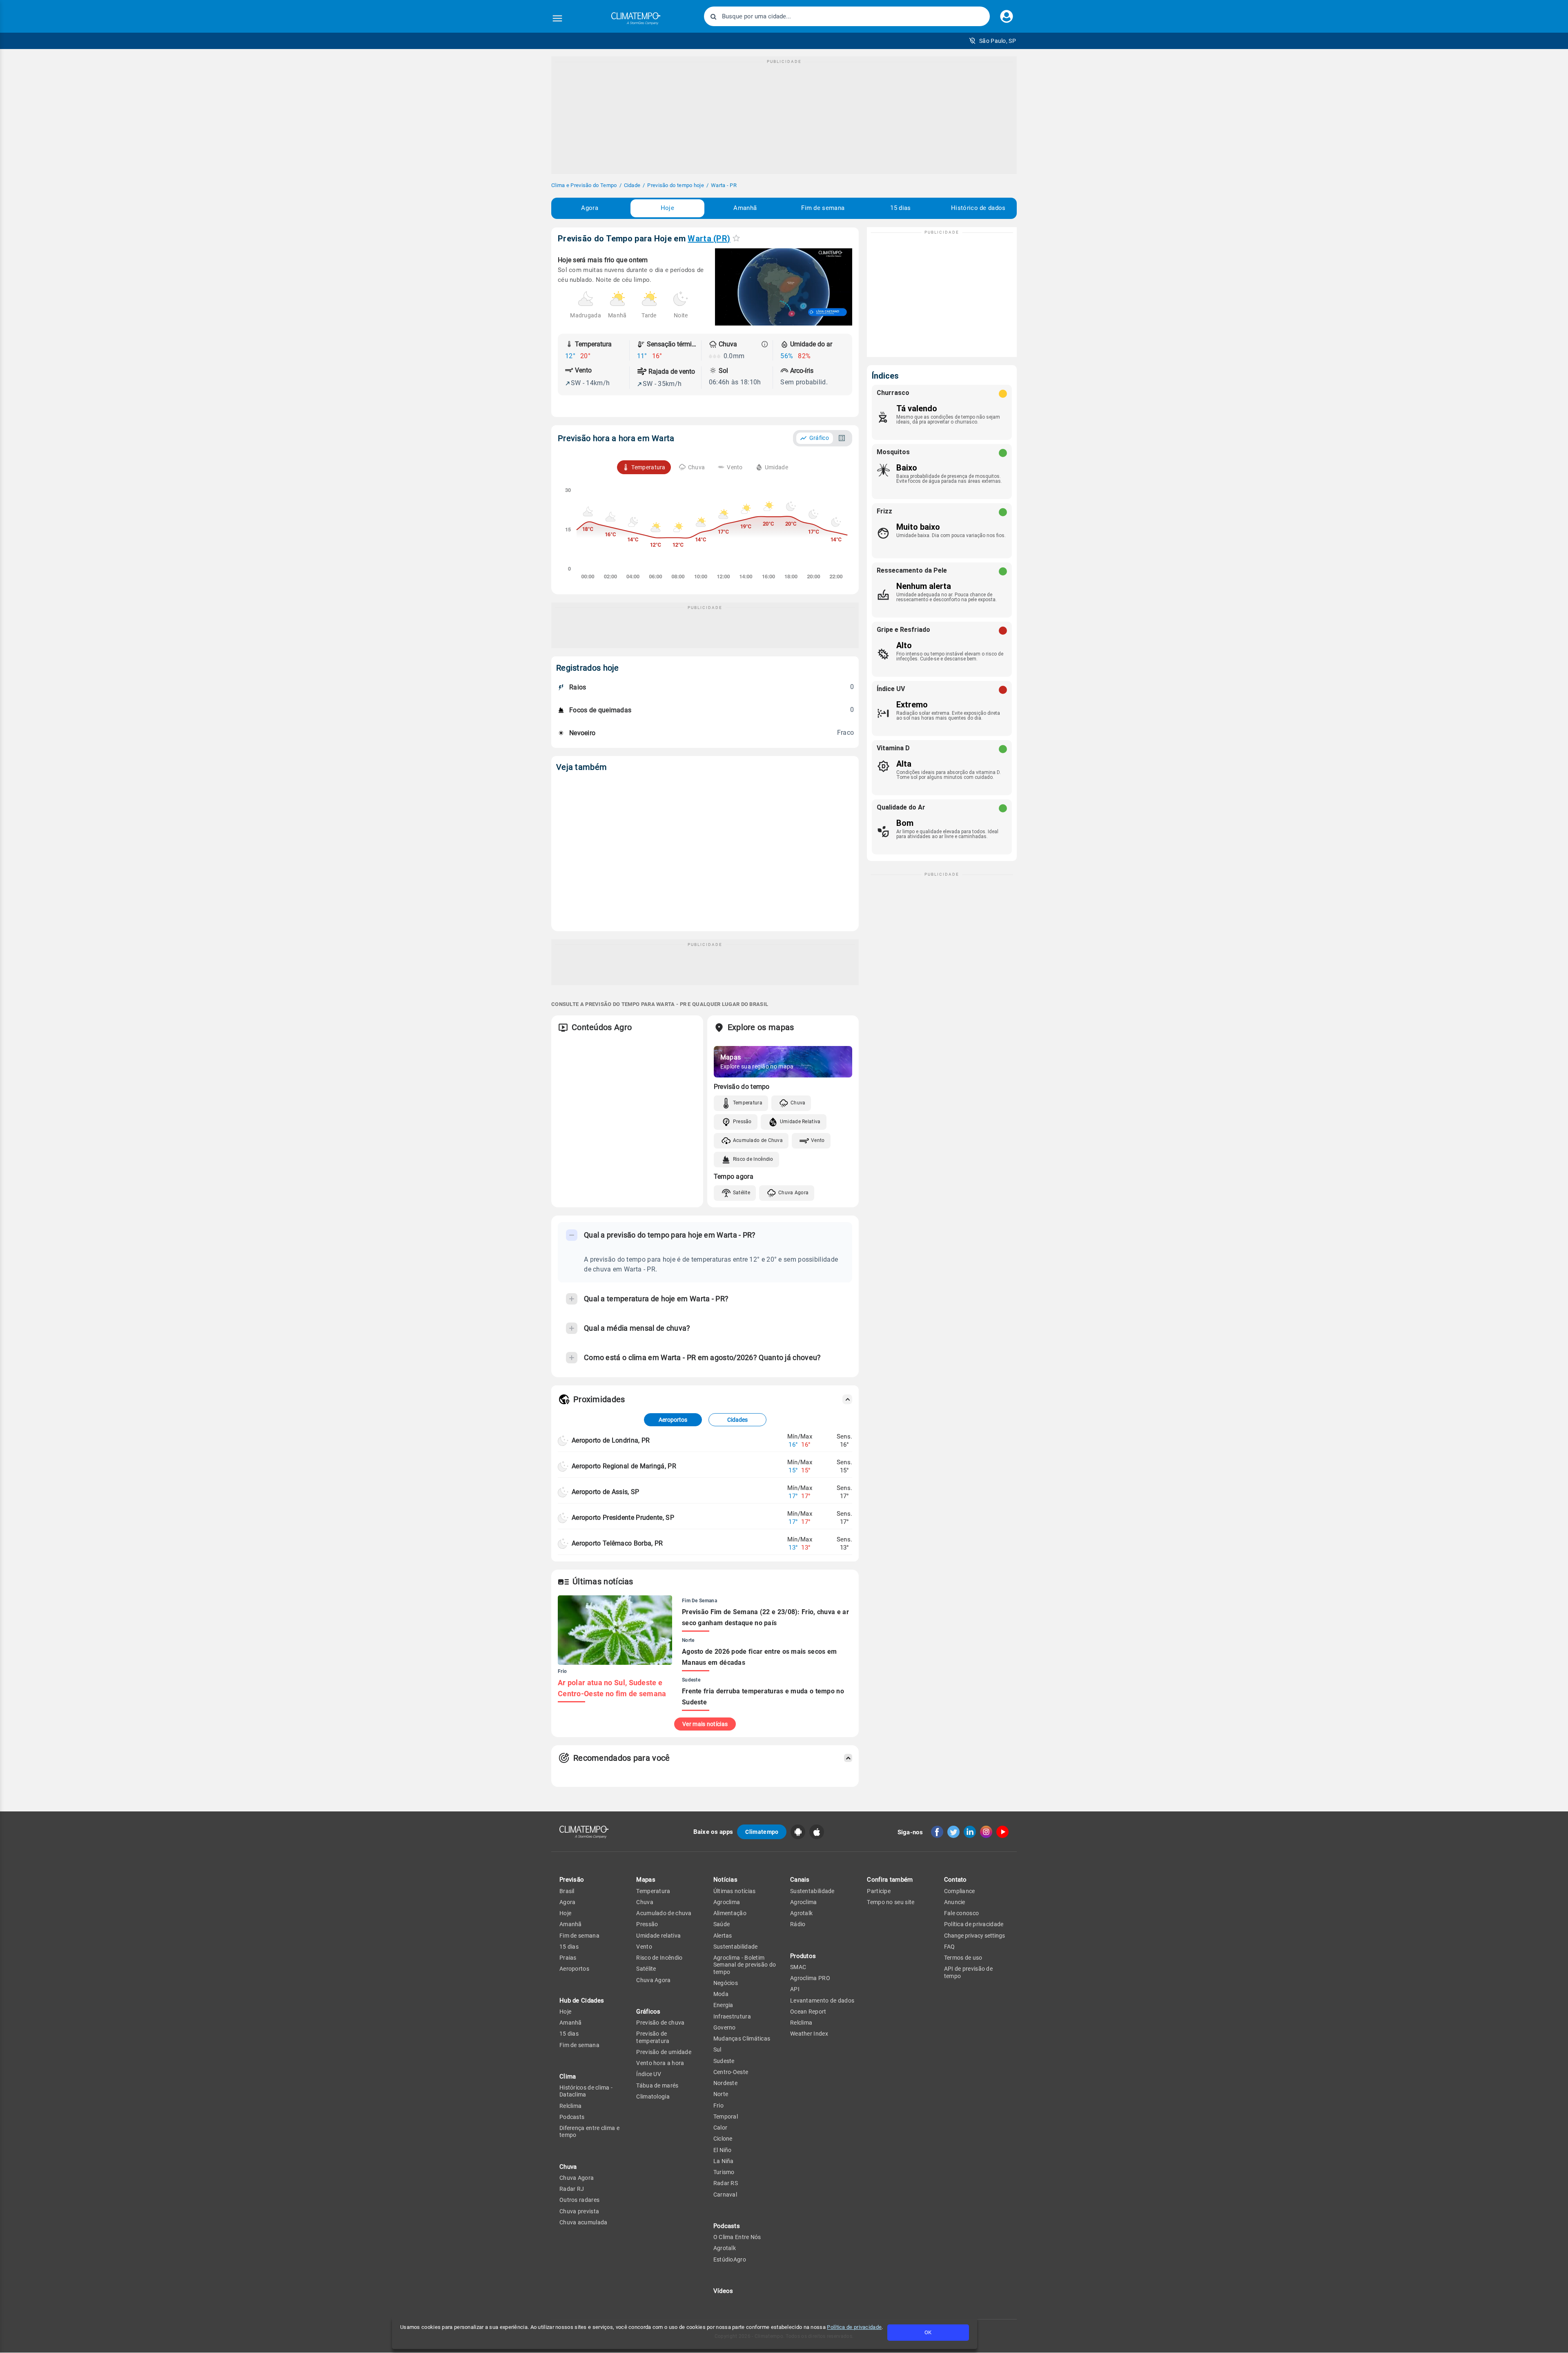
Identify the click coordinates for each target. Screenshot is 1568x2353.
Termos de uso (963, 1958)
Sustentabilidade (736, 1947)
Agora (590, 208)
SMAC (798, 1967)
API (795, 1989)
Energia (723, 2005)
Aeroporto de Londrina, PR (611, 1440)
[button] (992, 41)
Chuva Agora (793, 1193)
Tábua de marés (657, 2085)
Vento (818, 1140)
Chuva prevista (579, 2211)
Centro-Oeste (731, 2072)
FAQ (950, 1947)
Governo (725, 2027)
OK (928, 2332)
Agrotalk (725, 2248)
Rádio (798, 1924)
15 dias (900, 208)
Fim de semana (823, 208)
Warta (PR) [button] (709, 239)
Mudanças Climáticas (742, 2039)
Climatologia (653, 2097)
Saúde (722, 1924)
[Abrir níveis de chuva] (765, 344)
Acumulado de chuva (664, 1913)
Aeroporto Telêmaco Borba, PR (617, 1543)
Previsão (572, 1880)
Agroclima (727, 1902)
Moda (721, 1994)
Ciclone (723, 2139)
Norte (721, 2094)
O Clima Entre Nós (737, 2237)
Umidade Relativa (800, 1122)
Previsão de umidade (664, 2052)
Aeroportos (673, 1420)
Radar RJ (572, 2189)
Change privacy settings (974, 1936)
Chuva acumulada (584, 2222)
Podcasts (572, 2117)
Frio (718, 2105)
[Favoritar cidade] (736, 238)
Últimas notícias (735, 1891)
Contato (955, 1880)
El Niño (723, 2150)
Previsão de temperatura (653, 2037)
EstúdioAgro (730, 2259)
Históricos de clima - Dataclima (586, 2091)
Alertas (723, 1936)
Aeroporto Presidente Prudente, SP (623, 1518)
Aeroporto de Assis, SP (606, 1492)
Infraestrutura (732, 2016)
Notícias (725, 1880)
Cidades (737, 1420)
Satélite (742, 1193)
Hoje (667, 208)
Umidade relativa (658, 1936)
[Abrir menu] (557, 18)
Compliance (960, 1891)
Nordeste (725, 2083)
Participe (879, 1891)
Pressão (742, 1122)
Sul (717, 2050)
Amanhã (745, 208)
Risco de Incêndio (753, 1159)
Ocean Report (808, 2012)
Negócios (726, 1983)
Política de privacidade (854, 2327)
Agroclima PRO (810, 1978)
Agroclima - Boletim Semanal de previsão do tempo (745, 1965)
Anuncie (955, 1902)
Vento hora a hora (660, 2063)
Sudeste (724, 2061)
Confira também (890, 1880)
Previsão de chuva (660, 2023)
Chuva (798, 1103)
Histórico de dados (978, 208)
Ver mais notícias (705, 1724)
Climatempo (762, 1832)
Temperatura (748, 1103)
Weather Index (809, 2034)
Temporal (726, 2117)
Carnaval (725, 2195)
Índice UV (649, 2074)
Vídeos (723, 2291)
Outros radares (579, 2200)
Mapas (646, 1880)
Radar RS (726, 2183)
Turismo (724, 2172)
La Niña (724, 2161)
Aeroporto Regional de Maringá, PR (624, 1466)
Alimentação (730, 1913)
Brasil (567, 1891)
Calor (721, 2128)
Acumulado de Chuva (758, 1140)
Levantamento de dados (822, 2001)
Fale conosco (962, 1913)
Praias (568, 1958)
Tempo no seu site (891, 1902)
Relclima (570, 2106)
